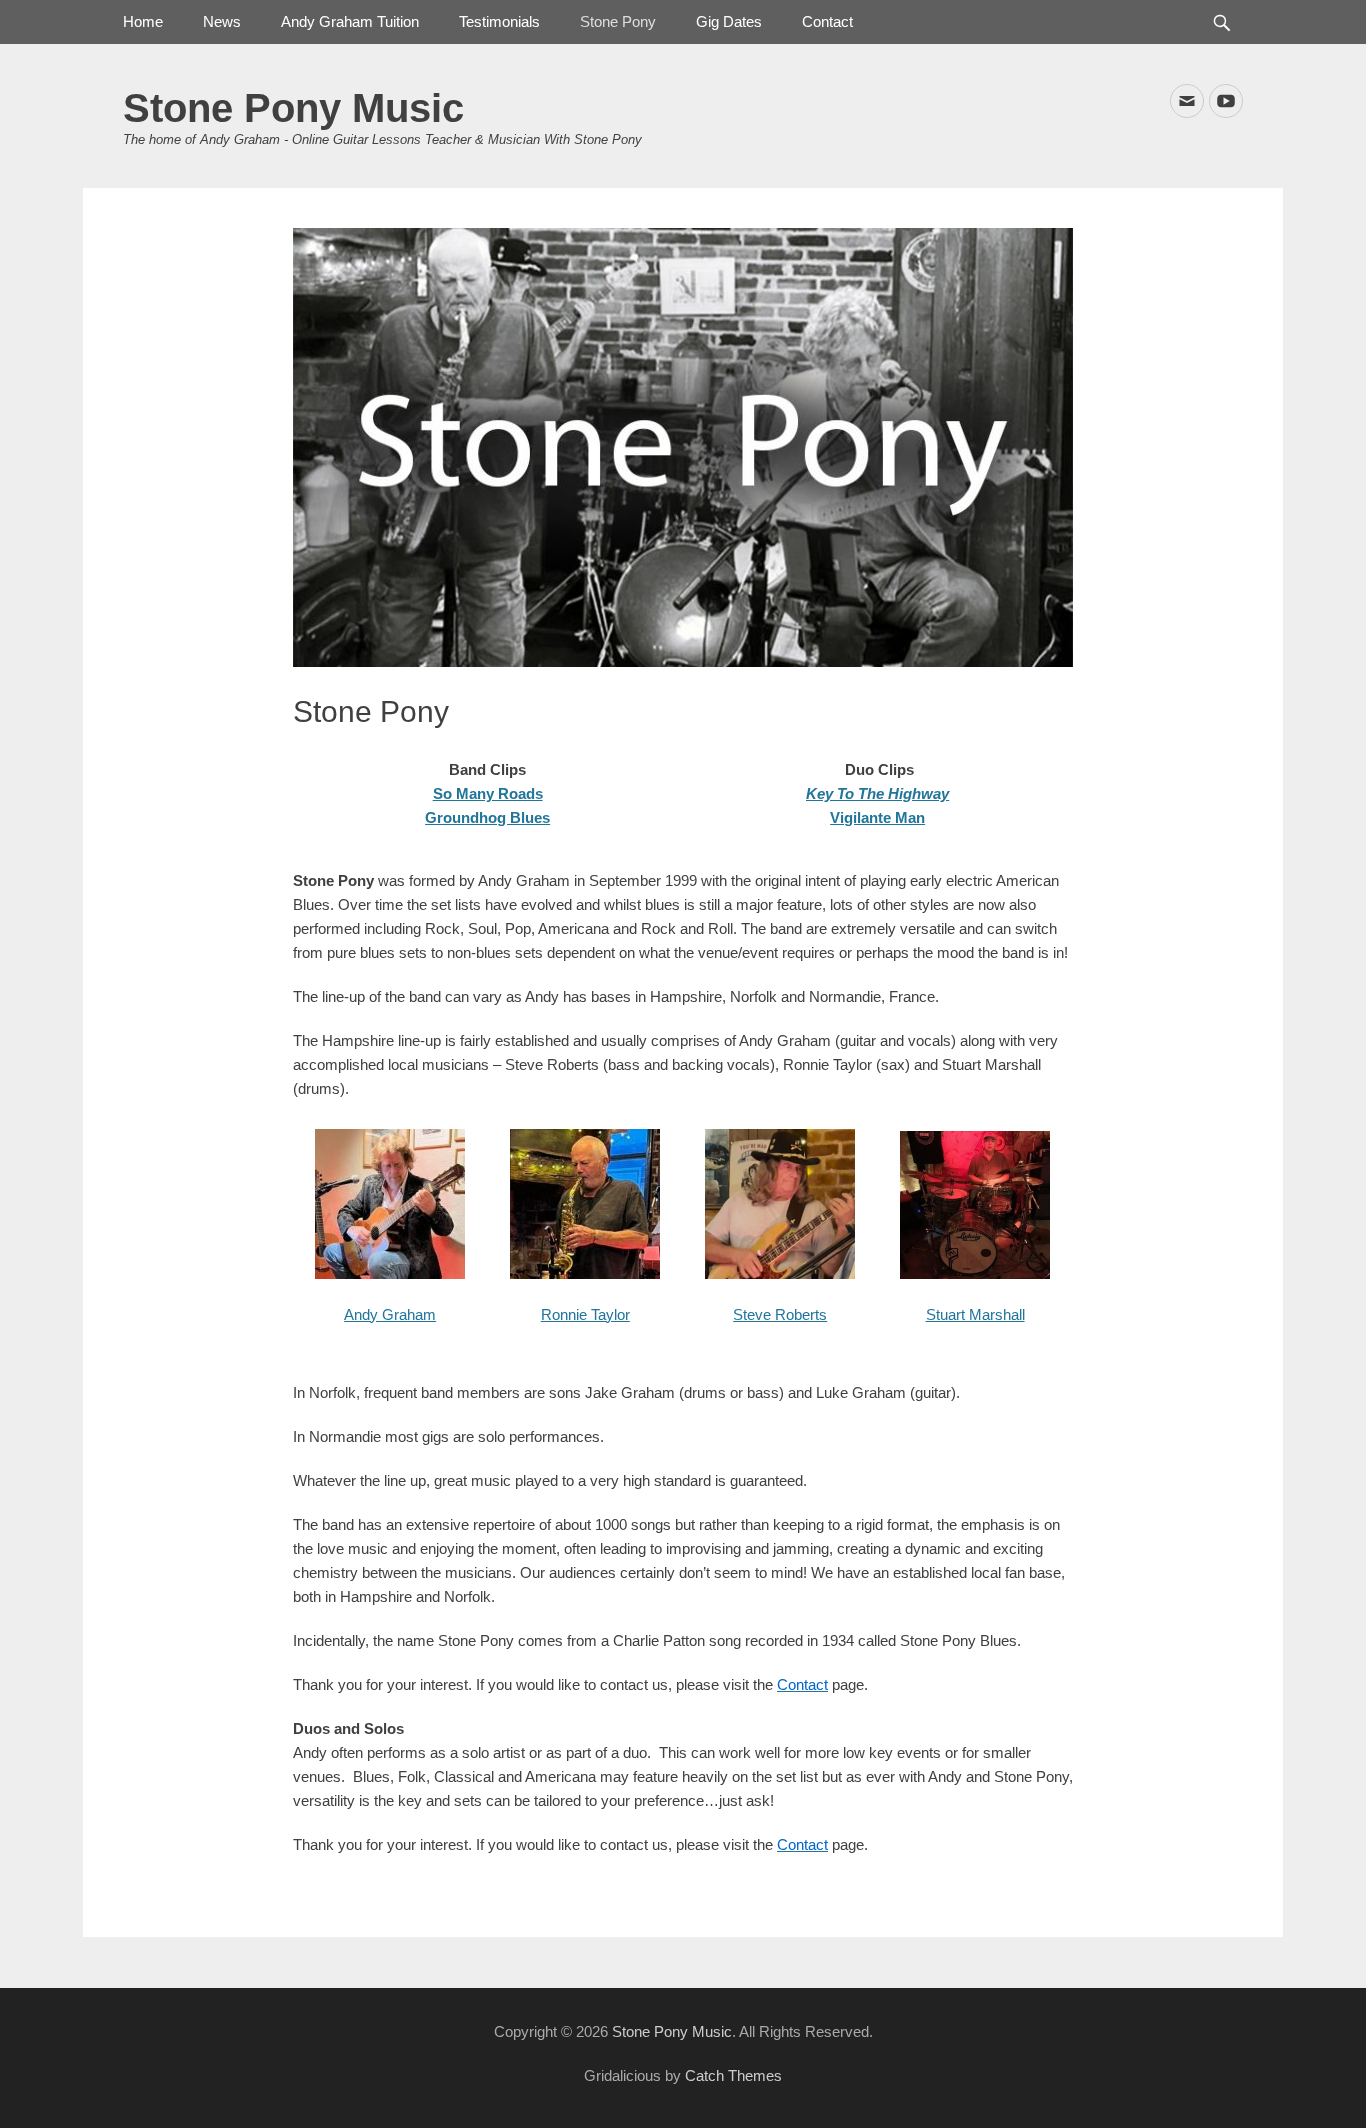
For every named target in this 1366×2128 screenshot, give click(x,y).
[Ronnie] (585, 1273)
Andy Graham (390, 1314)
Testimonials (499, 21)
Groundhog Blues (487, 817)
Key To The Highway (877, 793)
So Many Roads (488, 793)
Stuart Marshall (975, 1314)
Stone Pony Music (293, 108)
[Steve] (780, 1273)
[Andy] (390, 1273)
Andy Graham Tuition (350, 21)
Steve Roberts (780, 1314)
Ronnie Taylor (585, 1314)
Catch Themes (733, 2075)
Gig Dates (729, 21)
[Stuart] (975, 1273)
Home (143, 21)
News (222, 21)
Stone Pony (618, 21)
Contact (827, 21)
